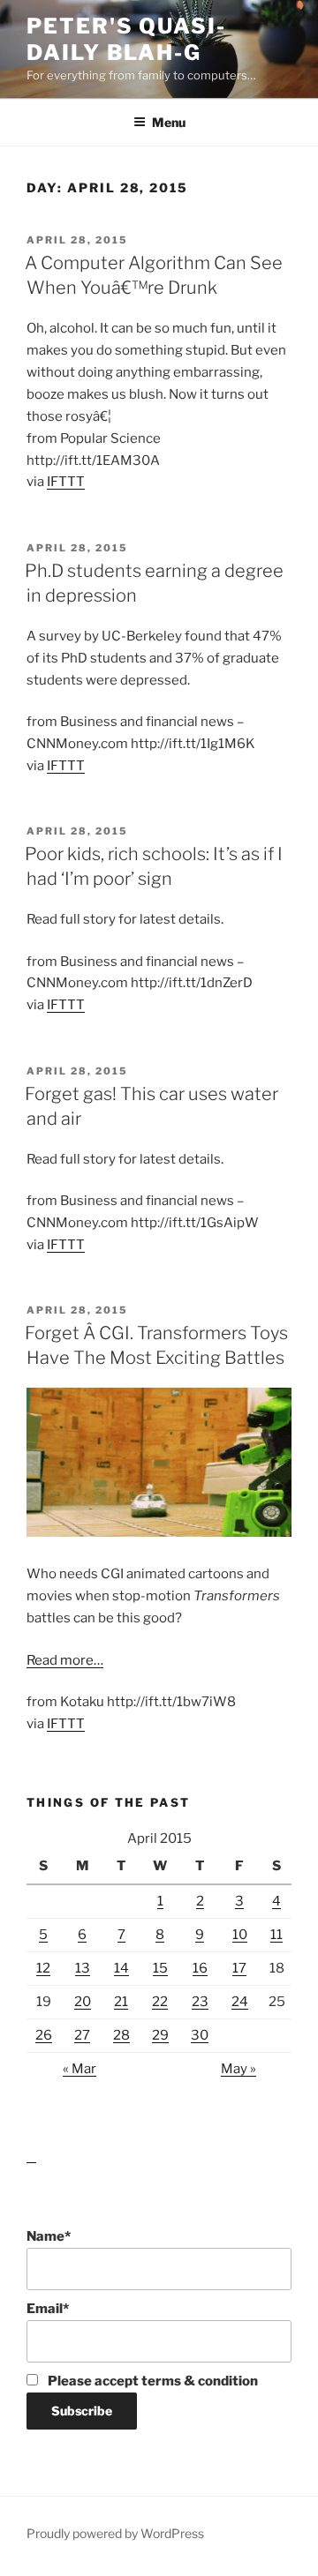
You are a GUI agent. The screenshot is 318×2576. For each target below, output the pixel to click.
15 (160, 1968)
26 (44, 2035)
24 (240, 2002)
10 (240, 1935)
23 (200, 2002)
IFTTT (66, 482)
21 (121, 2002)
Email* (48, 2309)
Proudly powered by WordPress (115, 2533)
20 (83, 2002)
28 (121, 2035)
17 (239, 1968)
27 (82, 2035)
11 (276, 1935)
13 (83, 1968)
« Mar (79, 2069)
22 (160, 2002)
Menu (169, 122)
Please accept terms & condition (151, 2381)
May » (238, 2069)
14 (121, 1968)
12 (43, 1968)
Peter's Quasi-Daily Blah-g (126, 39)
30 (200, 2035)
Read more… (65, 1660)
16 (200, 1968)
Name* (49, 2236)
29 (160, 2035)
